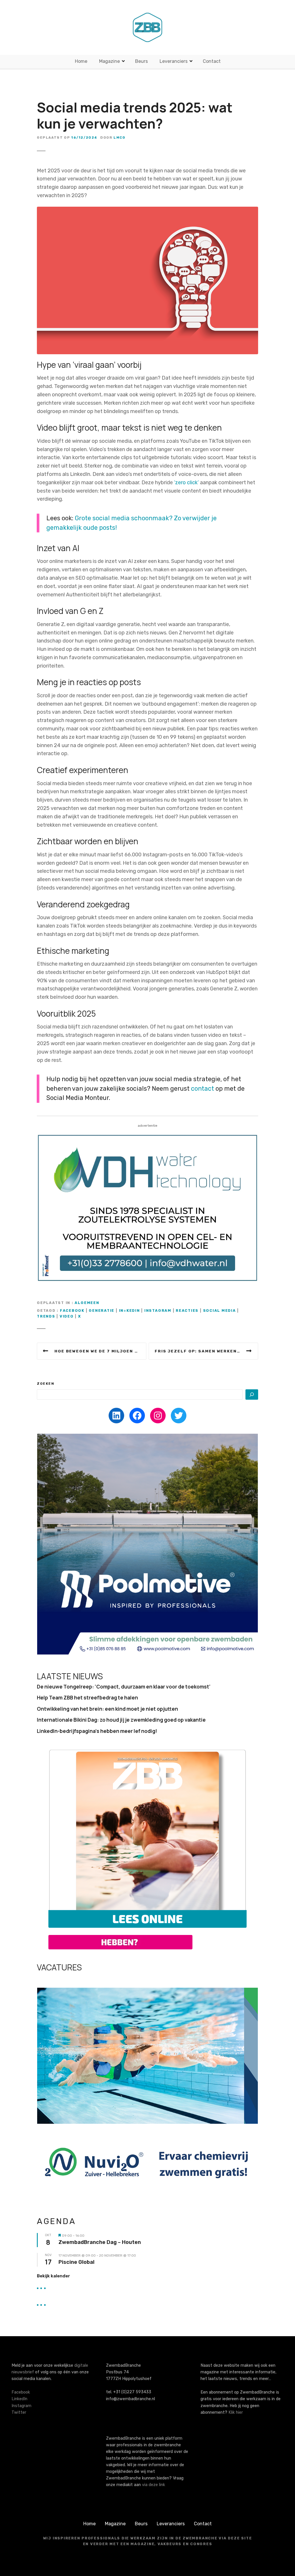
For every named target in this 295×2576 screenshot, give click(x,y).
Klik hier (236, 2412)
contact (203, 1089)
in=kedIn (129, 1310)
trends (46, 1316)
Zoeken (46, 1384)
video (67, 1316)
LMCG (119, 137)
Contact (212, 61)
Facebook (21, 2392)
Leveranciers (174, 61)
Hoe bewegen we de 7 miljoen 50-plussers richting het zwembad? (100, 1351)
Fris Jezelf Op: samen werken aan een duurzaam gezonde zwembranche (206, 1351)
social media (220, 1310)
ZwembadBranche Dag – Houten (100, 2242)
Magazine (109, 61)
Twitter (19, 2412)
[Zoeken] (252, 1395)
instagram (158, 1310)
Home (81, 61)
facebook (72, 1310)
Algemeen (87, 1303)
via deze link (154, 2485)
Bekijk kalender (53, 2276)
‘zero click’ (186, 483)
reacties (187, 1310)
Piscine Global (76, 2262)
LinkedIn (19, 2399)
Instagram (21, 2406)
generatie (102, 1310)
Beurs (141, 61)
